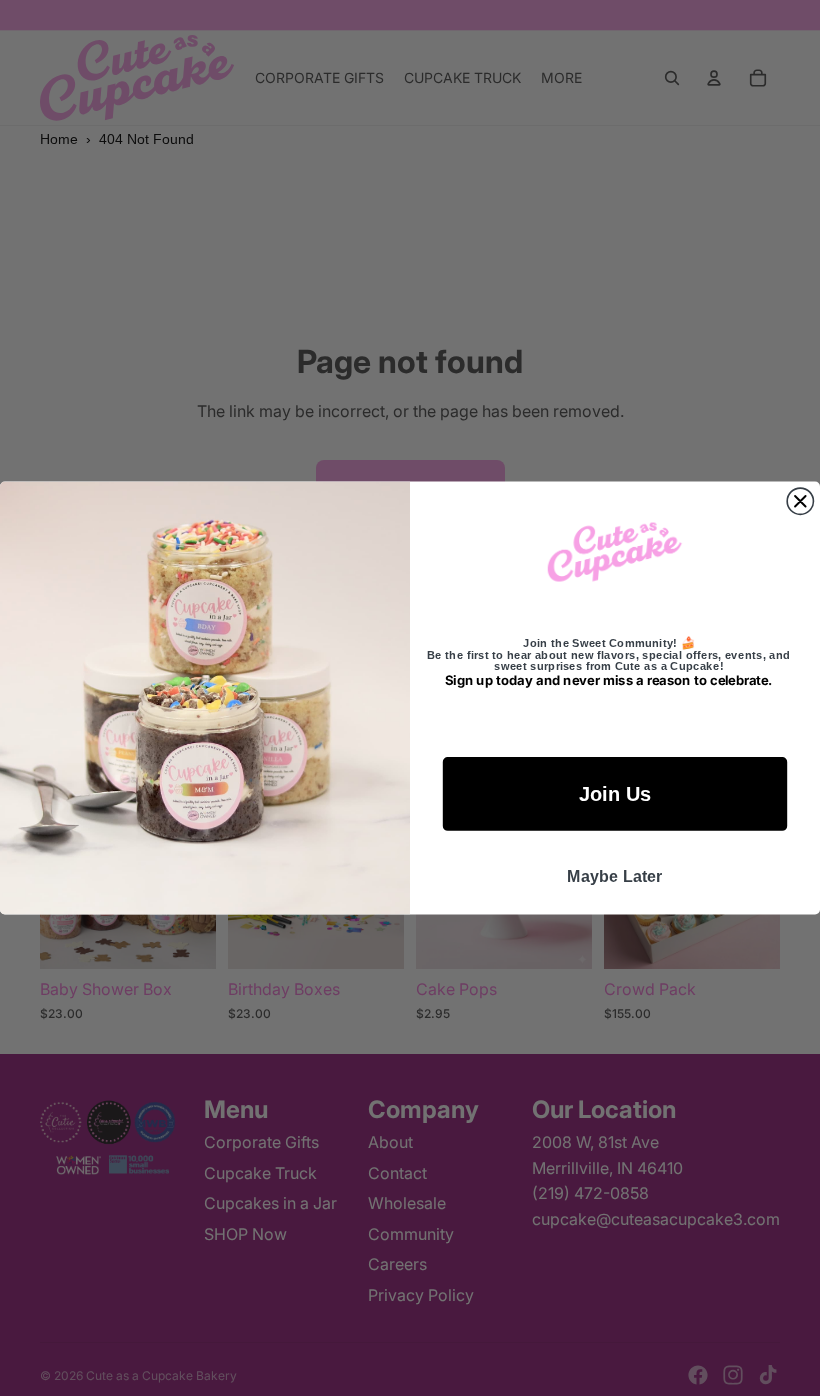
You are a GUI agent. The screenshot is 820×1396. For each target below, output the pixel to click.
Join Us (614, 794)
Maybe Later (615, 876)
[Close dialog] (800, 501)
